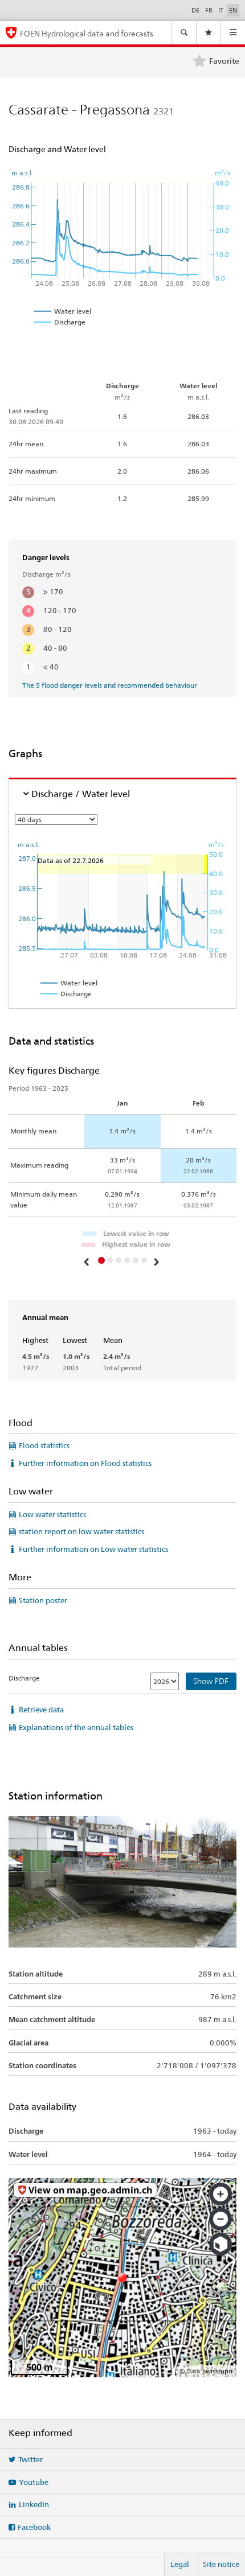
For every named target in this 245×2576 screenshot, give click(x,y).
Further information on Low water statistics (93, 1549)
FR (209, 10)
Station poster (43, 1600)
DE (195, 10)
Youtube (34, 2482)
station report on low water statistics (81, 1531)
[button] (88, 1262)
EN (233, 10)
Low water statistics (52, 1514)
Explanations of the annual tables (76, 1727)
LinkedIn (34, 2504)
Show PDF (211, 1681)
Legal (180, 2564)
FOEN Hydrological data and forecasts (87, 33)
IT (221, 10)
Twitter (30, 2459)
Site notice (221, 2564)
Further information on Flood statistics (85, 1463)
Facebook (34, 2527)
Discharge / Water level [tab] (81, 794)
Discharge (24, 1678)
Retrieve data (41, 1710)
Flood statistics (44, 1445)
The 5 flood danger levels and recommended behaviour (110, 685)
